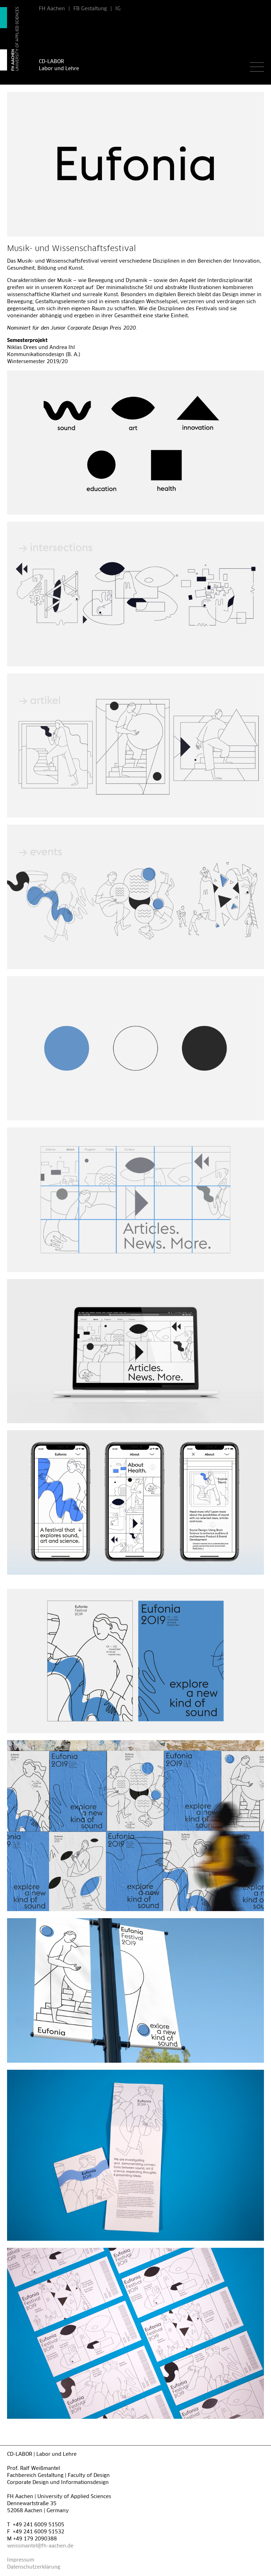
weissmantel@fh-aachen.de (40, 2546)
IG (118, 9)
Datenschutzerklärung (34, 2567)
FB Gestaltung (90, 9)
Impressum (21, 2560)
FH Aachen (52, 9)
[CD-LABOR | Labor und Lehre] (16, 39)
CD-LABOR (51, 62)
